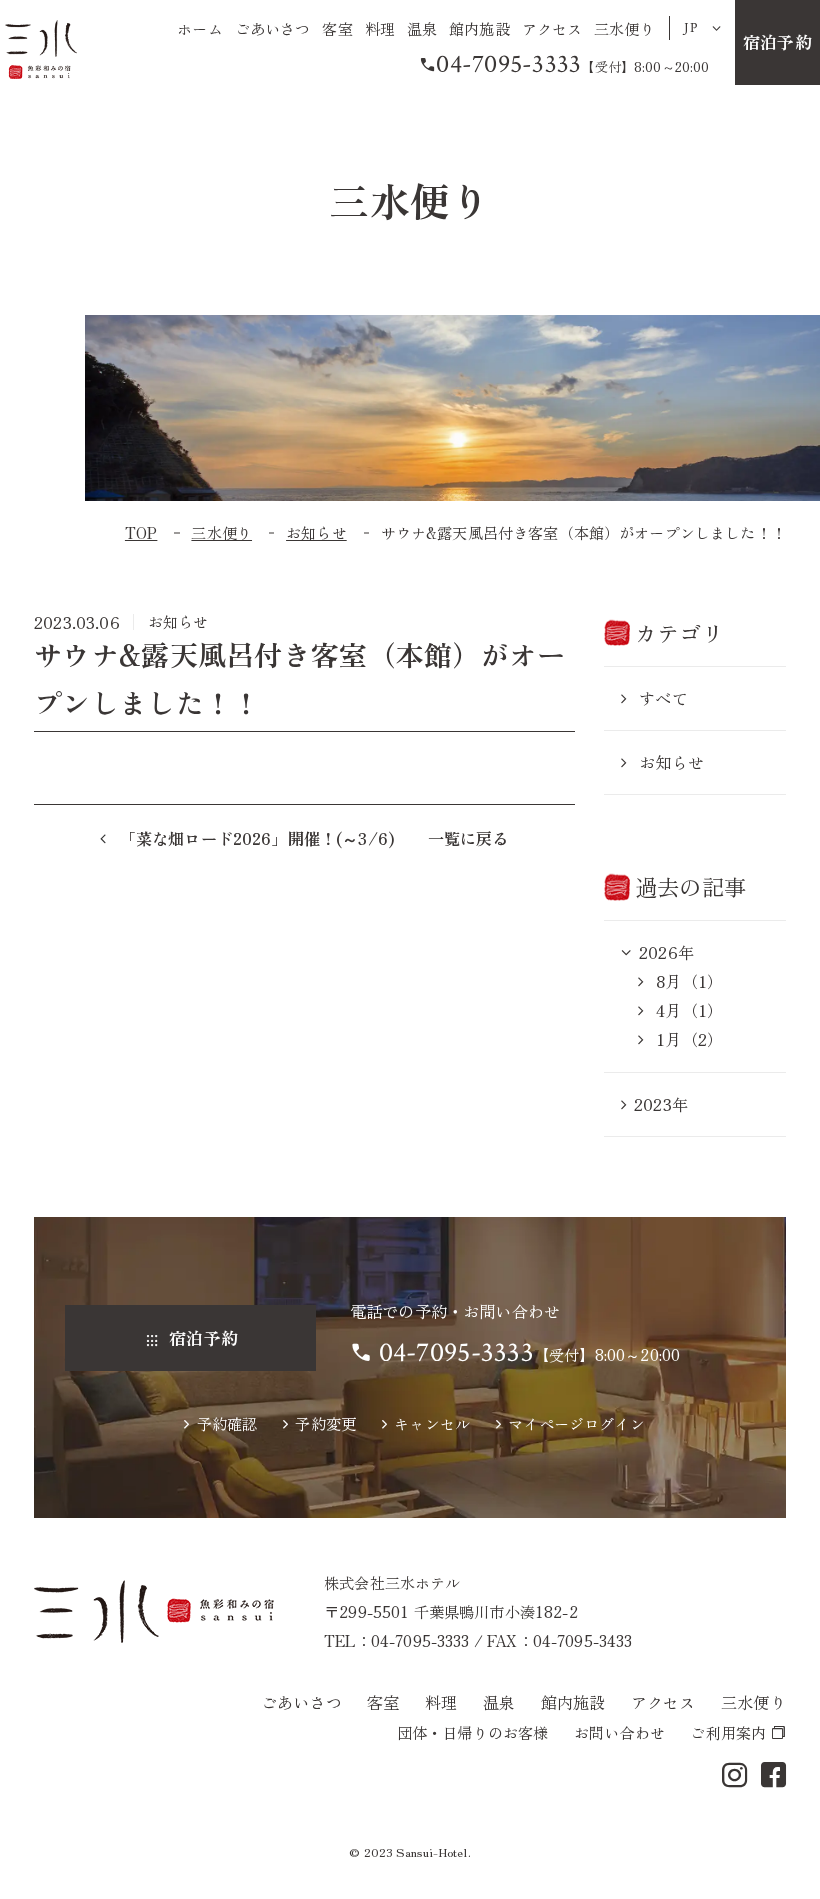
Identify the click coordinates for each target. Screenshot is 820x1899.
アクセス (552, 28)
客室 (337, 28)
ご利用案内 (728, 1732)
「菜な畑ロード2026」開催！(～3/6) (255, 838)
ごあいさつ (273, 28)
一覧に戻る (468, 838)
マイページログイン (576, 1423)
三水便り (624, 28)
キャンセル (432, 1423)
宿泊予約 (777, 41)
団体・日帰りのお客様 (473, 1732)
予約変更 (325, 1423)
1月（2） (687, 1039)
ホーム (199, 28)
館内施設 (479, 28)
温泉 (422, 28)
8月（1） (687, 981)
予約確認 (227, 1423)
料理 (380, 28)
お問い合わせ (619, 1732)
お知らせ (671, 762)
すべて (663, 698)
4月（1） (687, 1010)
